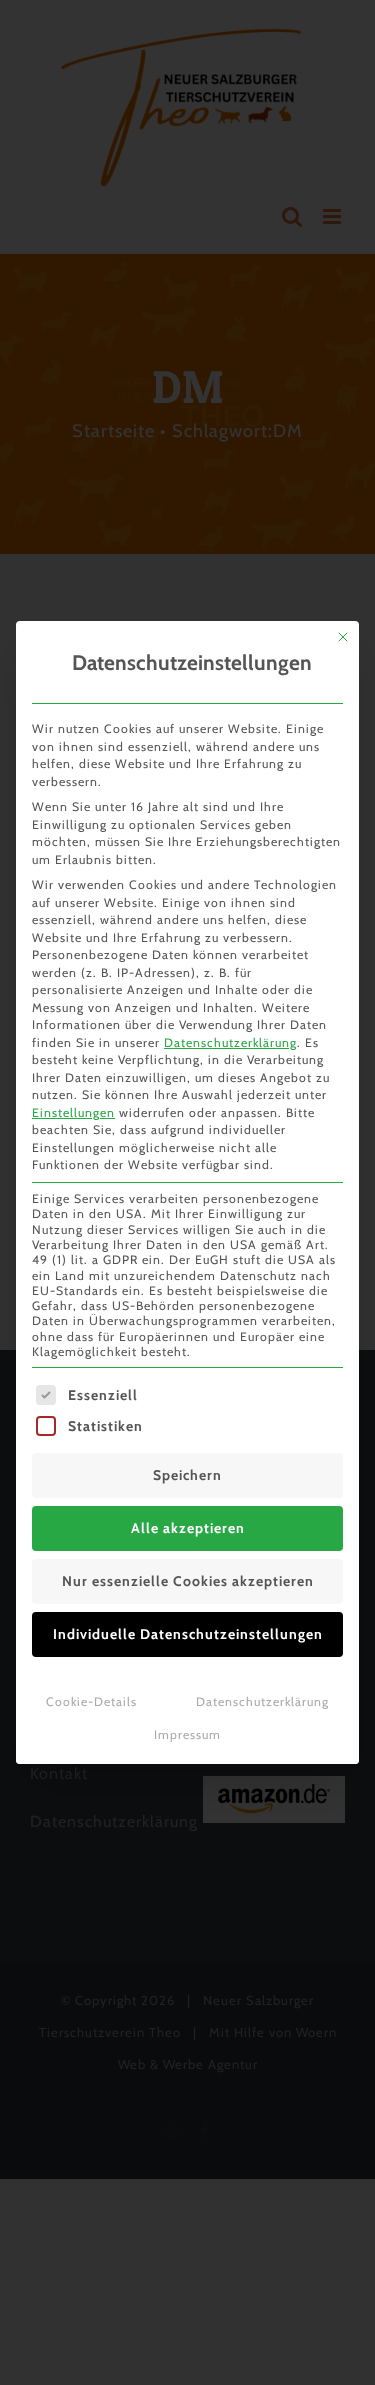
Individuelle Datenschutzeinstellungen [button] (188, 1634)
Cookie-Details (91, 1701)
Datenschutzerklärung (230, 1042)
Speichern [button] (187, 1475)
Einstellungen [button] (73, 1112)
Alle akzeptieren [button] (188, 1528)
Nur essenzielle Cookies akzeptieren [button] (188, 1581)
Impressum (187, 1734)
